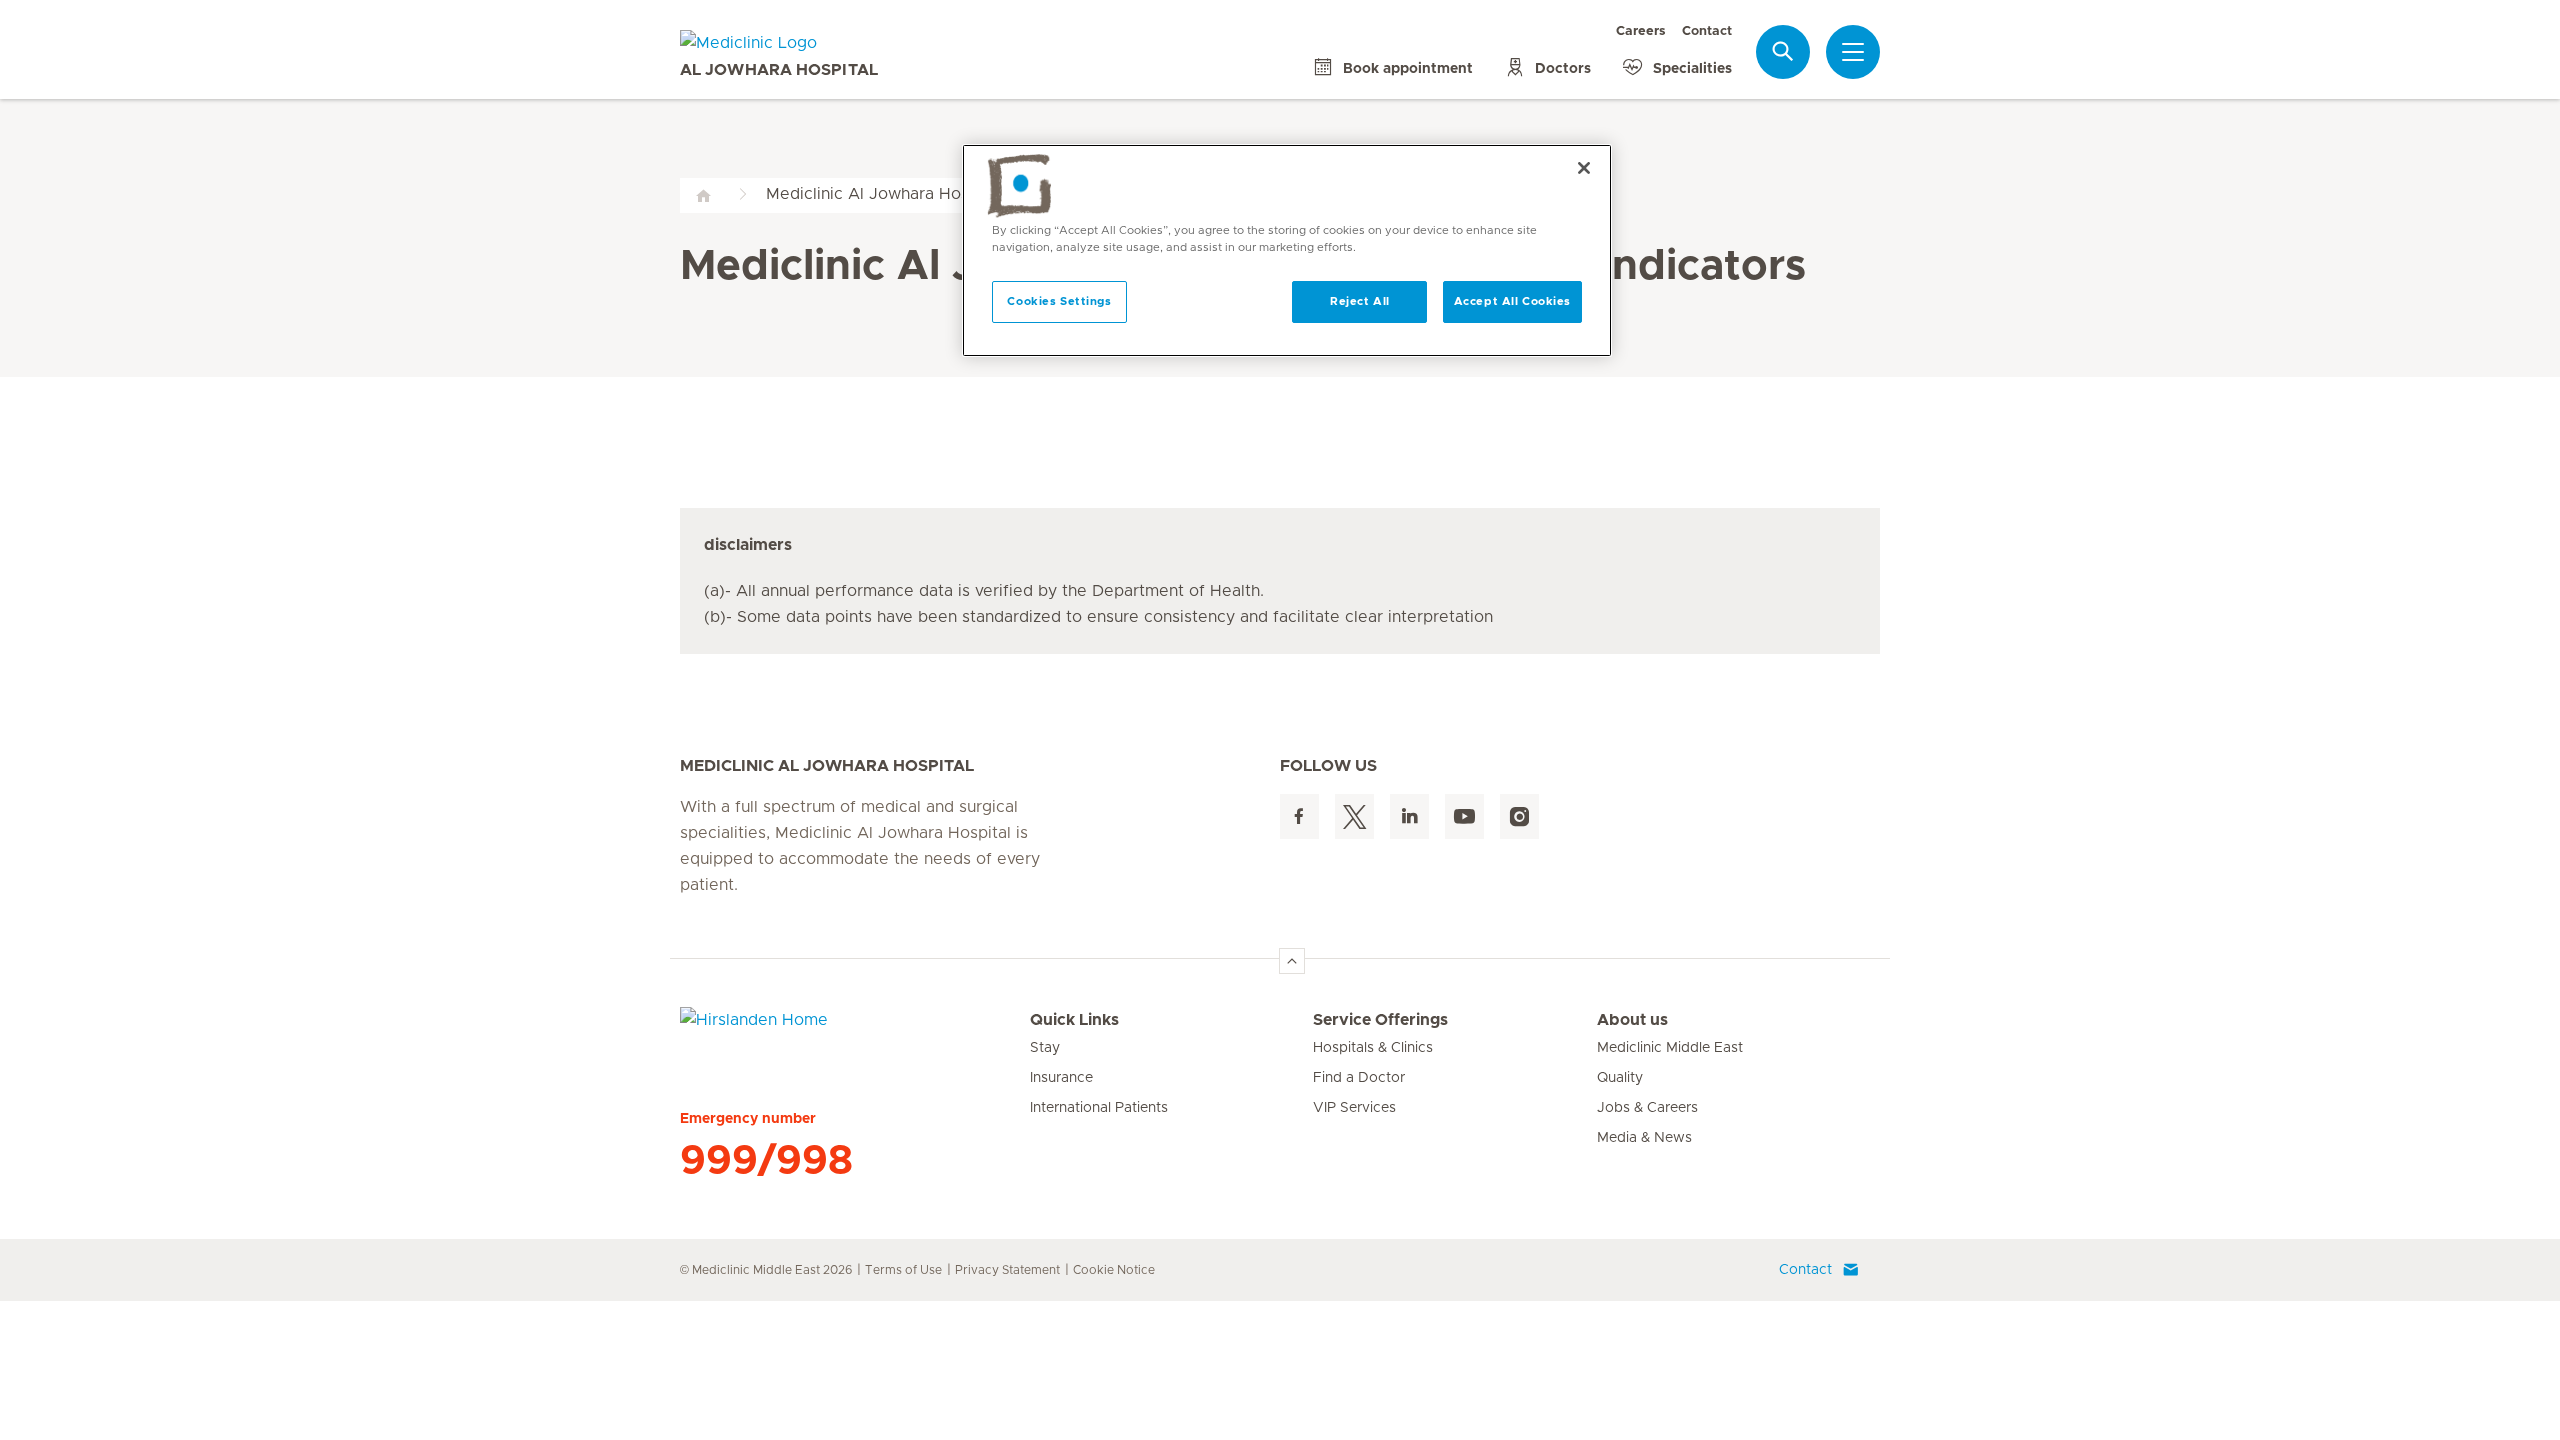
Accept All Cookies (1512, 301)
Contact (1707, 31)
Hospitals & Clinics (1373, 1048)
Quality (1620, 1078)
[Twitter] (1354, 816)
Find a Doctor (1359, 1078)
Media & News (1644, 1138)
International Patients (1099, 1108)
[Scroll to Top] (1292, 961)
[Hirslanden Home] (855, 1032)
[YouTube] (1464, 816)
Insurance (1061, 1078)
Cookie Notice (1114, 1270)
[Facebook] (1299, 816)
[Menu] (1853, 52)
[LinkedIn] (1409, 816)
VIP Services (1354, 1108)
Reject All (1360, 301)
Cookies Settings (1059, 301)
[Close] (1584, 168)
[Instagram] (1519, 816)
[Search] (1783, 51)
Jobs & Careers (1647, 1108)
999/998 (766, 1161)
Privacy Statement (1007, 1270)
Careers (1641, 31)
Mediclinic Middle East (1670, 1048)
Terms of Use (903, 1270)
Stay (1045, 1048)
